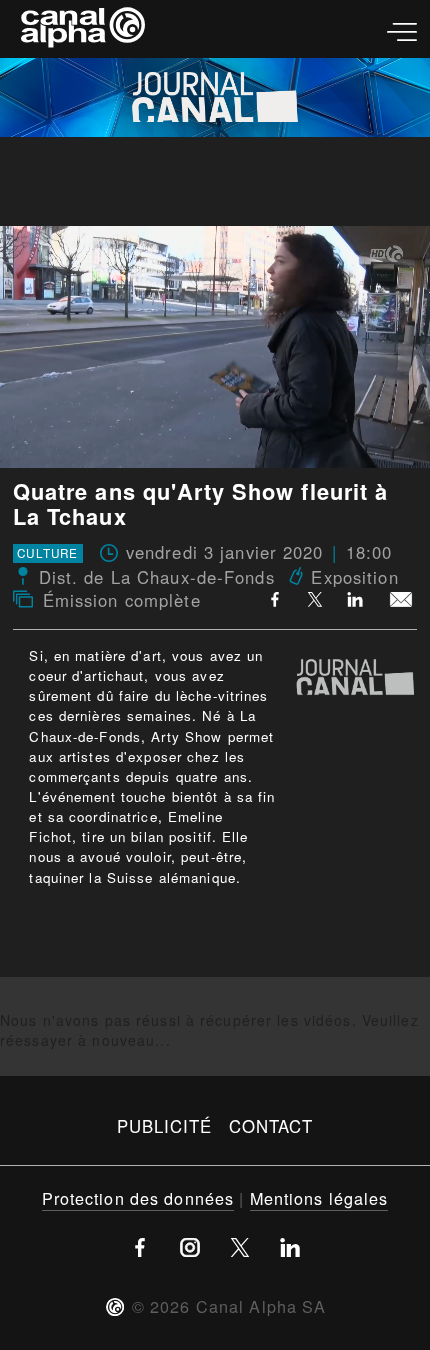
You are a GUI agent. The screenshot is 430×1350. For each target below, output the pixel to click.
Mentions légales (319, 1198)
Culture (47, 554)
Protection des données (138, 1198)
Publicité (165, 1126)
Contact (271, 1126)
